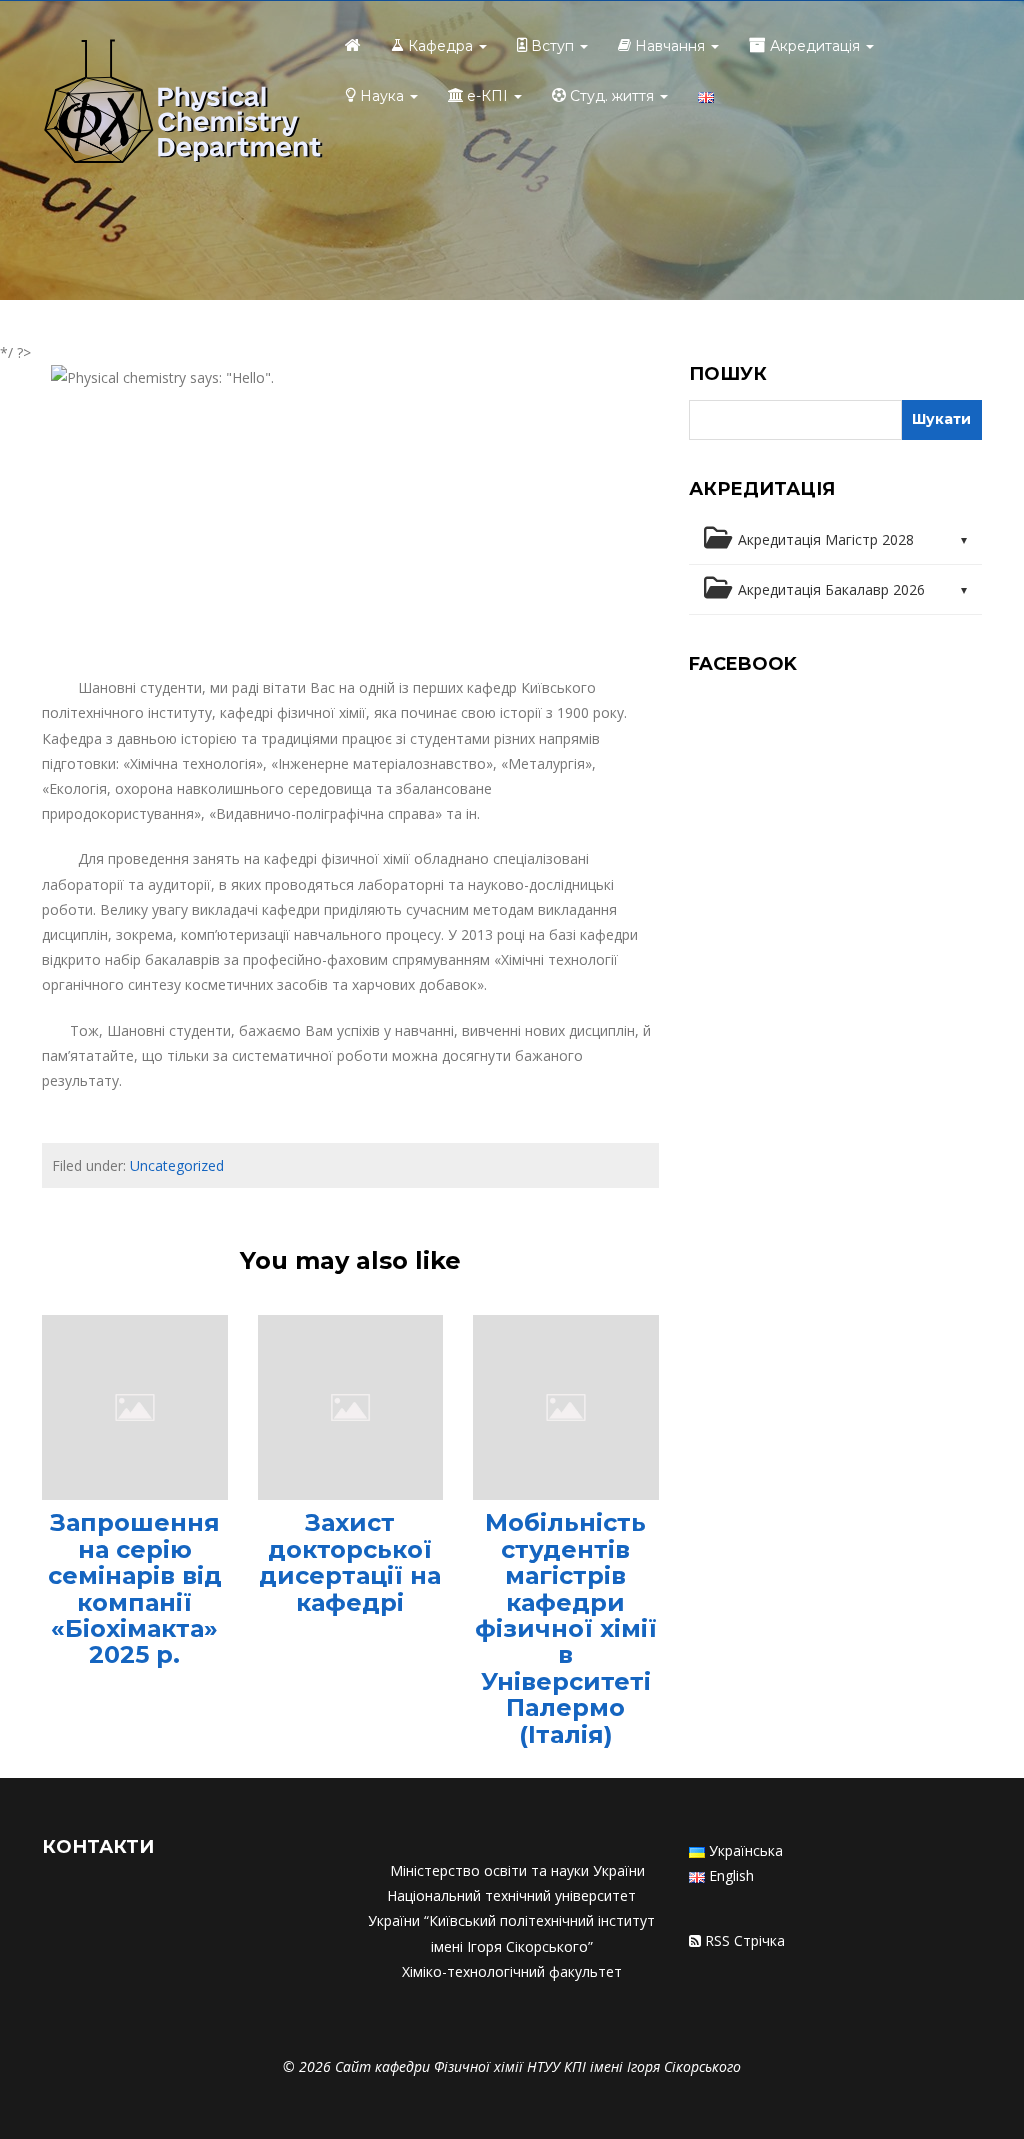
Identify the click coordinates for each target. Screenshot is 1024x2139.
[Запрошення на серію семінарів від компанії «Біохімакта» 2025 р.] (135, 1405)
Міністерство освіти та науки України (517, 1870)
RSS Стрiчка (745, 1940)
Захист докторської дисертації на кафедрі (350, 1562)
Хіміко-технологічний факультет (512, 1971)
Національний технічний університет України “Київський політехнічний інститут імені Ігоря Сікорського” (511, 1920)
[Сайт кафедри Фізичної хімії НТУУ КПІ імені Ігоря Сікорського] (183, 104)
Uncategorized (177, 1165)
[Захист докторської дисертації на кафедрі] (351, 1405)
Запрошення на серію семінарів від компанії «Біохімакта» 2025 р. (135, 1588)
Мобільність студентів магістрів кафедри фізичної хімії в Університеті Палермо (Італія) (566, 1628)
